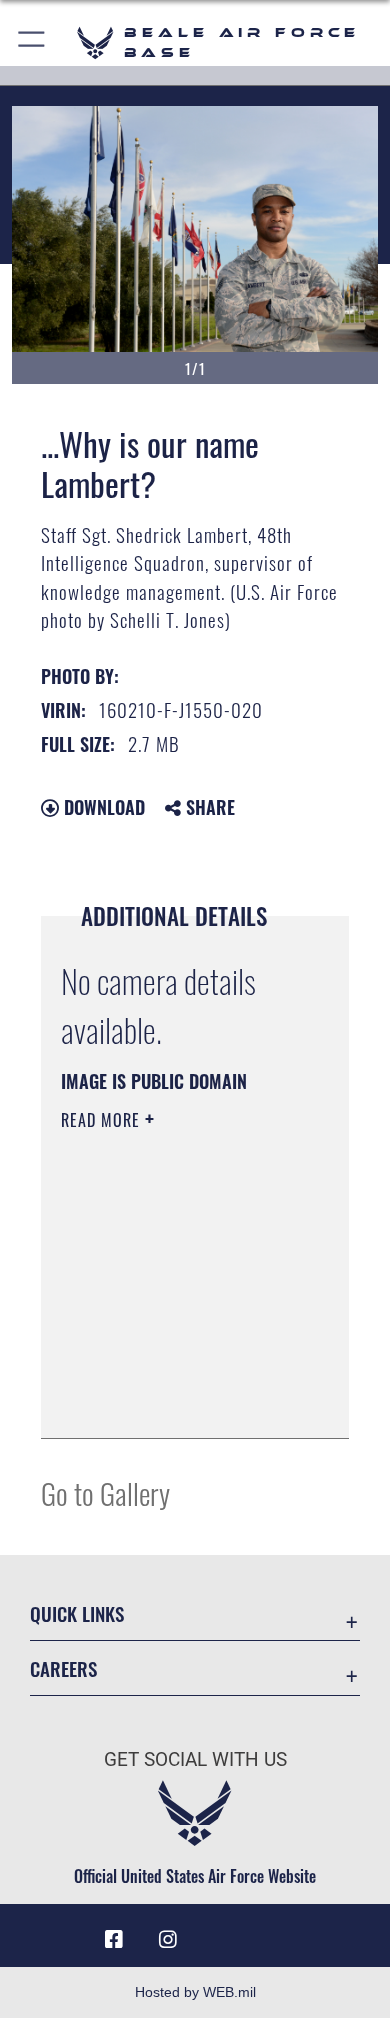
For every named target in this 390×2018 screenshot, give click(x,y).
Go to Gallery (105, 1492)
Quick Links (77, 1613)
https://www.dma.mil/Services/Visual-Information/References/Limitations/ (182, 1401)
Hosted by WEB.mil (195, 1992)
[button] (32, 42)
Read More (103, 1120)
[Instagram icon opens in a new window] (168, 1940)
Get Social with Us (195, 1759)
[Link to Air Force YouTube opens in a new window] (222, 1932)
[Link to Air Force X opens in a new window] (276, 1932)
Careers (63, 1668)
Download (102, 807)
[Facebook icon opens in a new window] (114, 1940)
